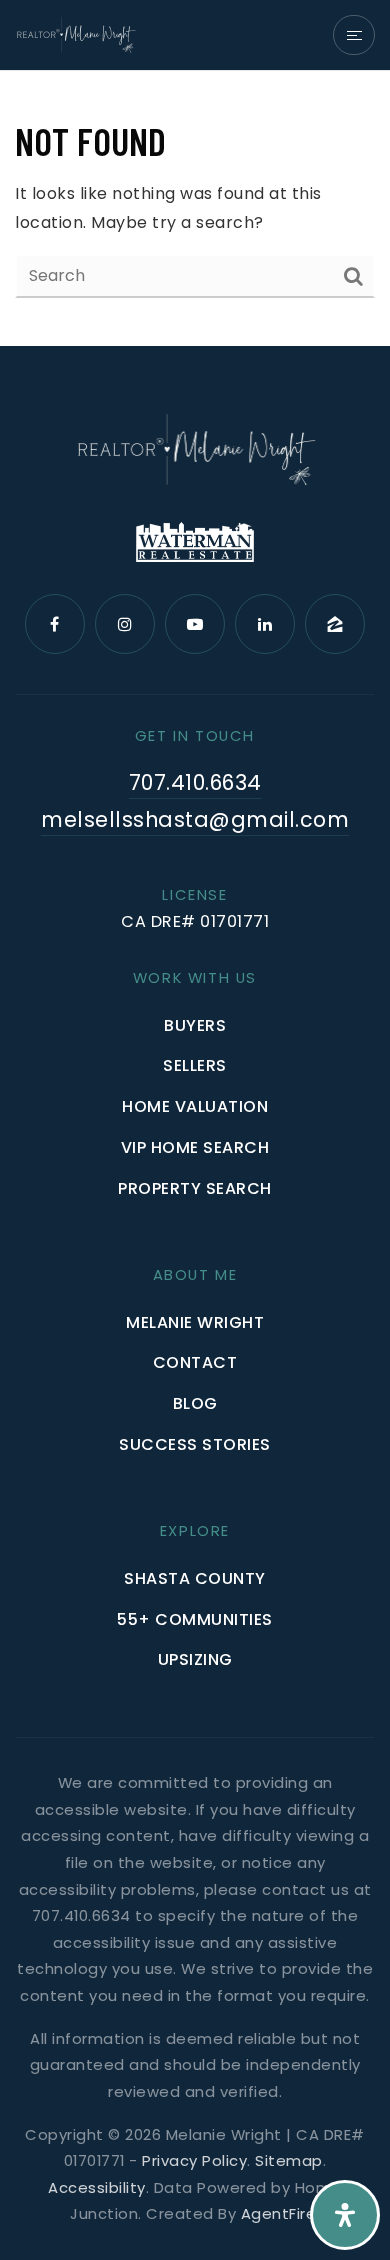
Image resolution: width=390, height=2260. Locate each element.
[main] (195, 208)
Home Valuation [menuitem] (195, 1106)
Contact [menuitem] (195, 1362)
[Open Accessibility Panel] (345, 2215)
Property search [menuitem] (195, 1188)
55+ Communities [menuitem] (195, 1619)
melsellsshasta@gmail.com (195, 819)
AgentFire (279, 2213)
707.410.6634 (195, 782)
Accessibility (97, 2187)
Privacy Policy (194, 2160)
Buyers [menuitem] (195, 1025)
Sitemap (289, 2160)
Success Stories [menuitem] (195, 1444)
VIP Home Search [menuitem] (195, 1147)
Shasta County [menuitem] (195, 1578)
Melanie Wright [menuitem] (195, 1322)
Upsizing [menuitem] (195, 1659)
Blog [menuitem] (195, 1403)
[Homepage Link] (75, 33)
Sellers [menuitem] (195, 1065)
